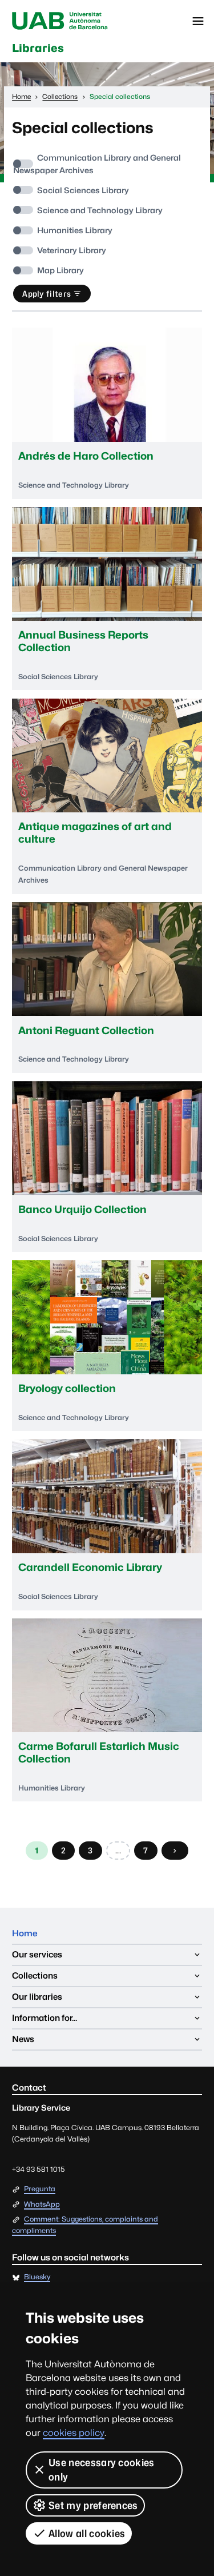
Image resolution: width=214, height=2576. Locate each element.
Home (25, 1933)
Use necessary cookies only (102, 2470)
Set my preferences (93, 2505)
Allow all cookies (87, 2533)
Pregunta (40, 2189)
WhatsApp (42, 2205)
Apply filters (47, 294)
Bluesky (37, 2277)
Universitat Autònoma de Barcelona (60, 21)
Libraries (38, 48)
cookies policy (74, 2433)
